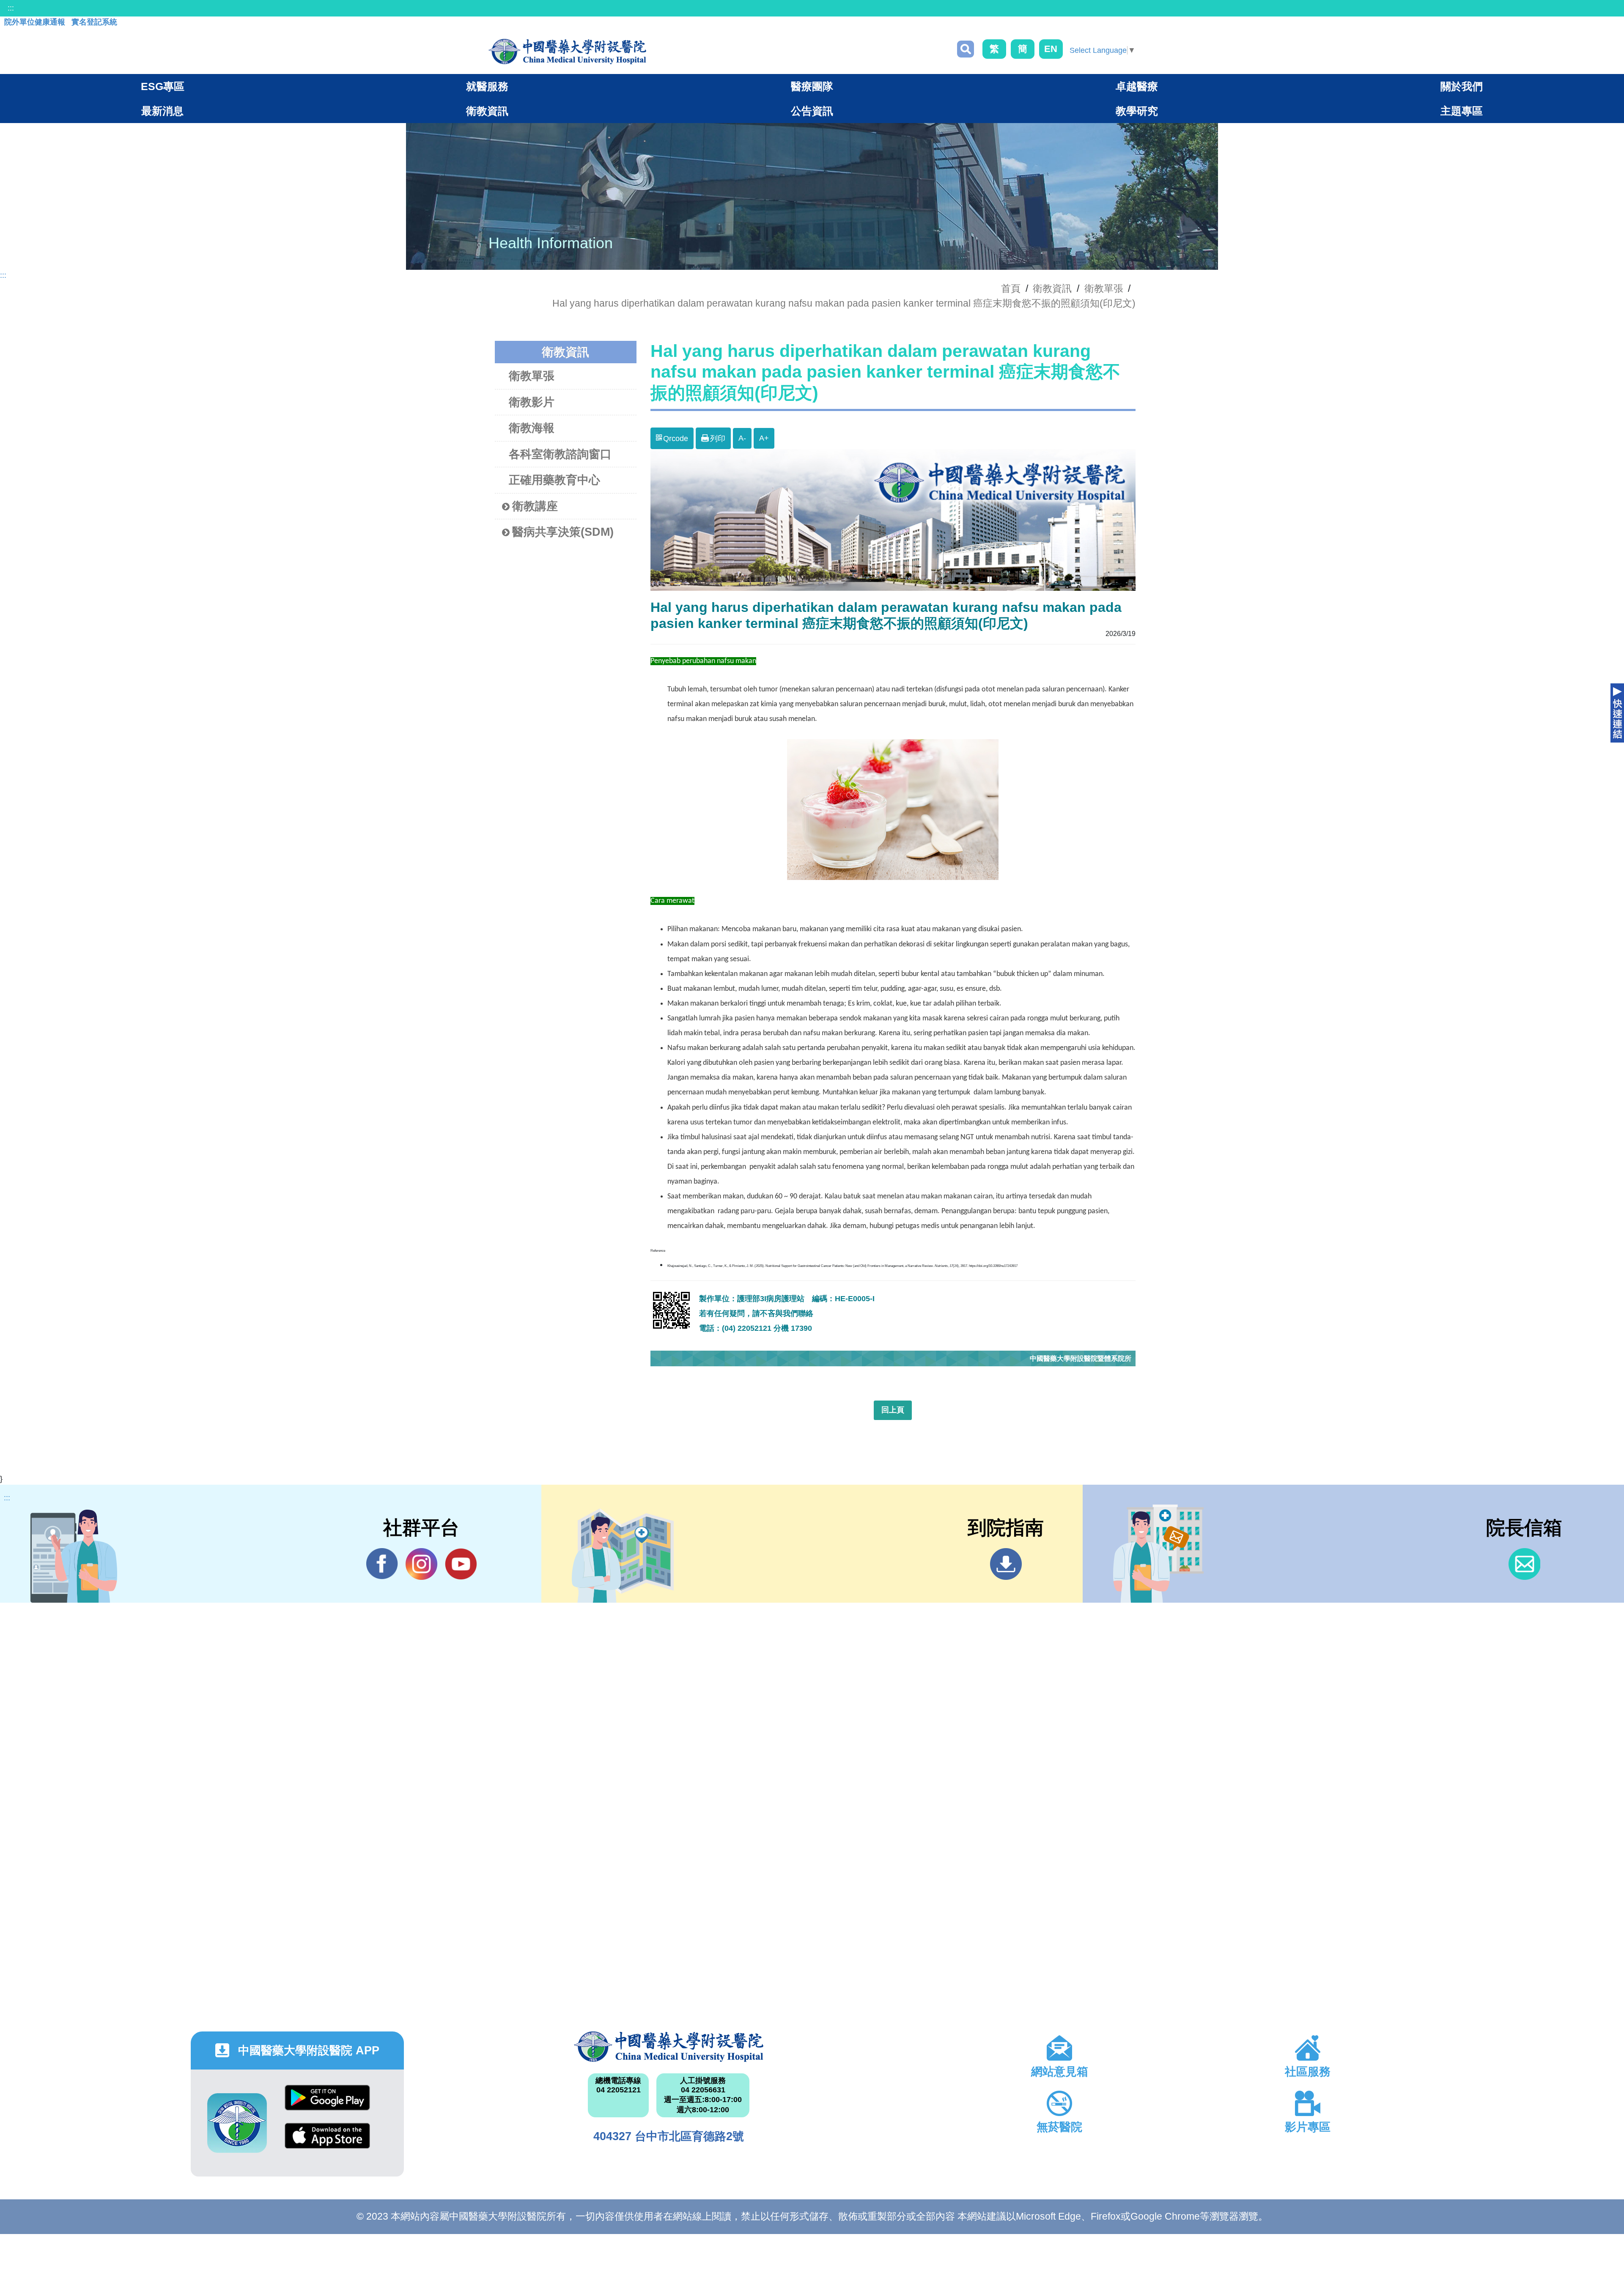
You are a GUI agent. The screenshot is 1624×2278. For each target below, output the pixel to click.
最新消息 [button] (162, 111)
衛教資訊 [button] (487, 111)
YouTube (461, 1564)
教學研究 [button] (1137, 111)
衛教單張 (1104, 288)
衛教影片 (532, 402)
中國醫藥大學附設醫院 (669, 2047)
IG (421, 1564)
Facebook (382, 1564)
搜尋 (966, 49)
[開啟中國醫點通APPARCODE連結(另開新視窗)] (237, 2123)
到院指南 (1006, 1564)
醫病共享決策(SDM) (563, 532)
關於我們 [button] (1462, 86)
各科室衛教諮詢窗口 (560, 454)
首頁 (1011, 288)
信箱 (1524, 1564)
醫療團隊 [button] (812, 86)
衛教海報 (532, 428)
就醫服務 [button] (487, 86)
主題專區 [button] (1462, 111)
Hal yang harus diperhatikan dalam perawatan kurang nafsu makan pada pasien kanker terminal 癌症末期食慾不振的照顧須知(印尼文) (844, 303)
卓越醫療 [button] (1137, 86)
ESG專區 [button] (163, 86)
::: (11, 8)
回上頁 (893, 1410)
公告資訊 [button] (812, 111)
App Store (327, 2142)
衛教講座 (535, 506)
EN (1051, 49)
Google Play (327, 2104)
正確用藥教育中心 (554, 480)
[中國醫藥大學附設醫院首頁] (567, 52)
